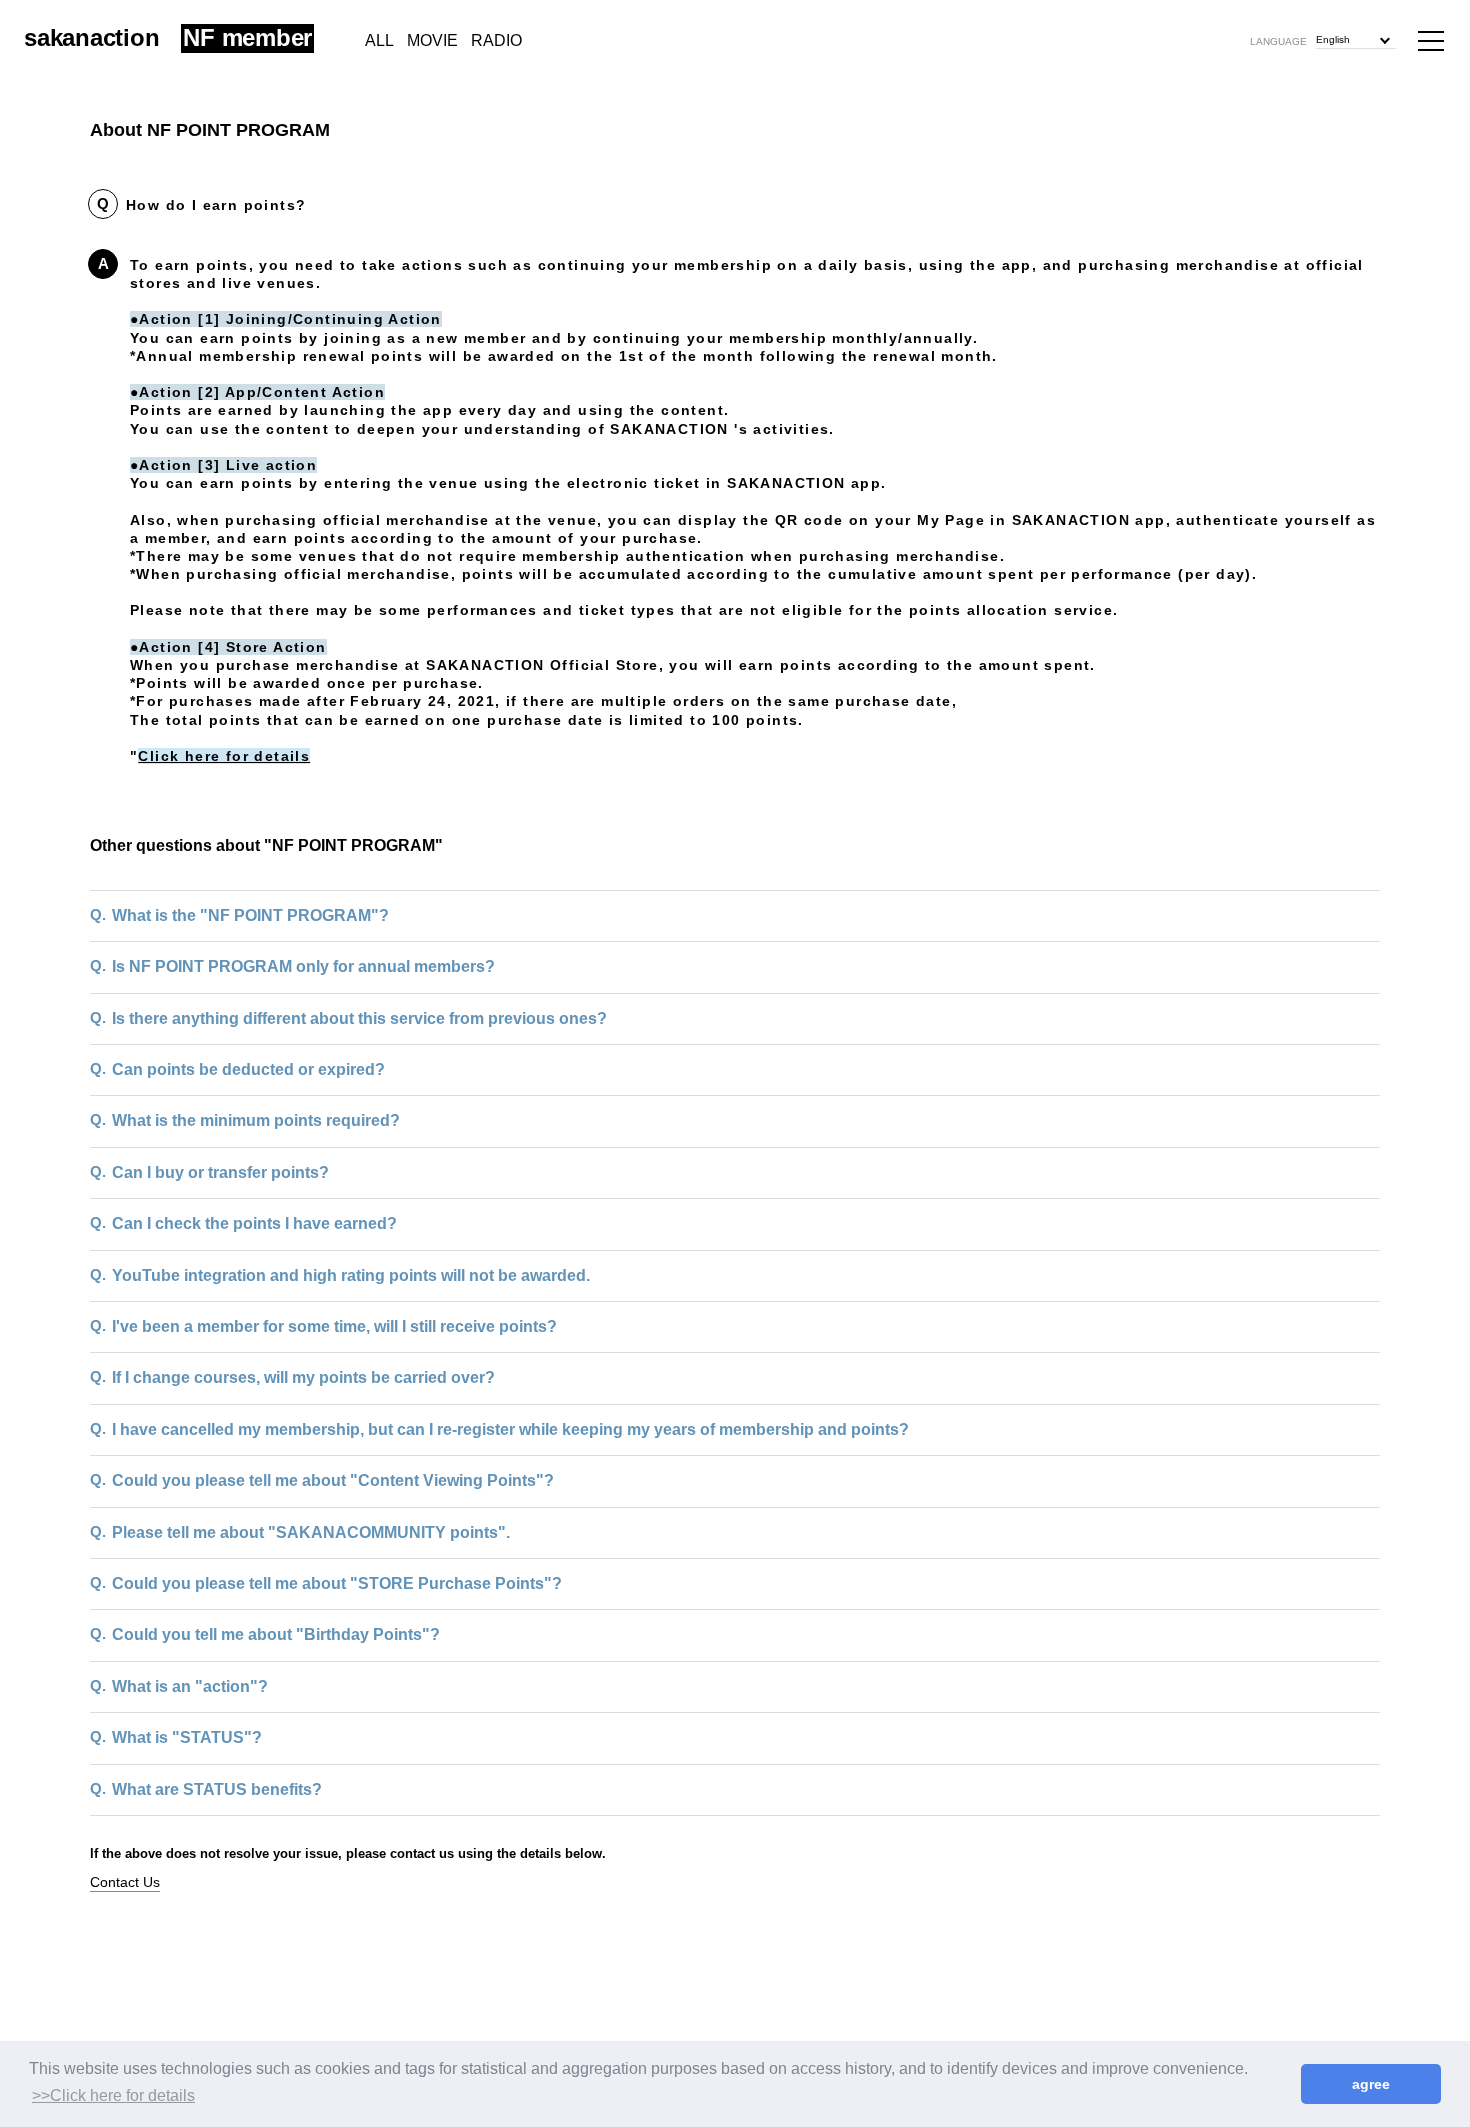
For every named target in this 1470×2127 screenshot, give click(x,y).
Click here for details (224, 756)
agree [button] (1371, 2084)
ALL (379, 40)
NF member (247, 38)
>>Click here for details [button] (113, 2095)
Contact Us (125, 1882)
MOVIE (432, 40)
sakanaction (91, 37)
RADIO (496, 40)
